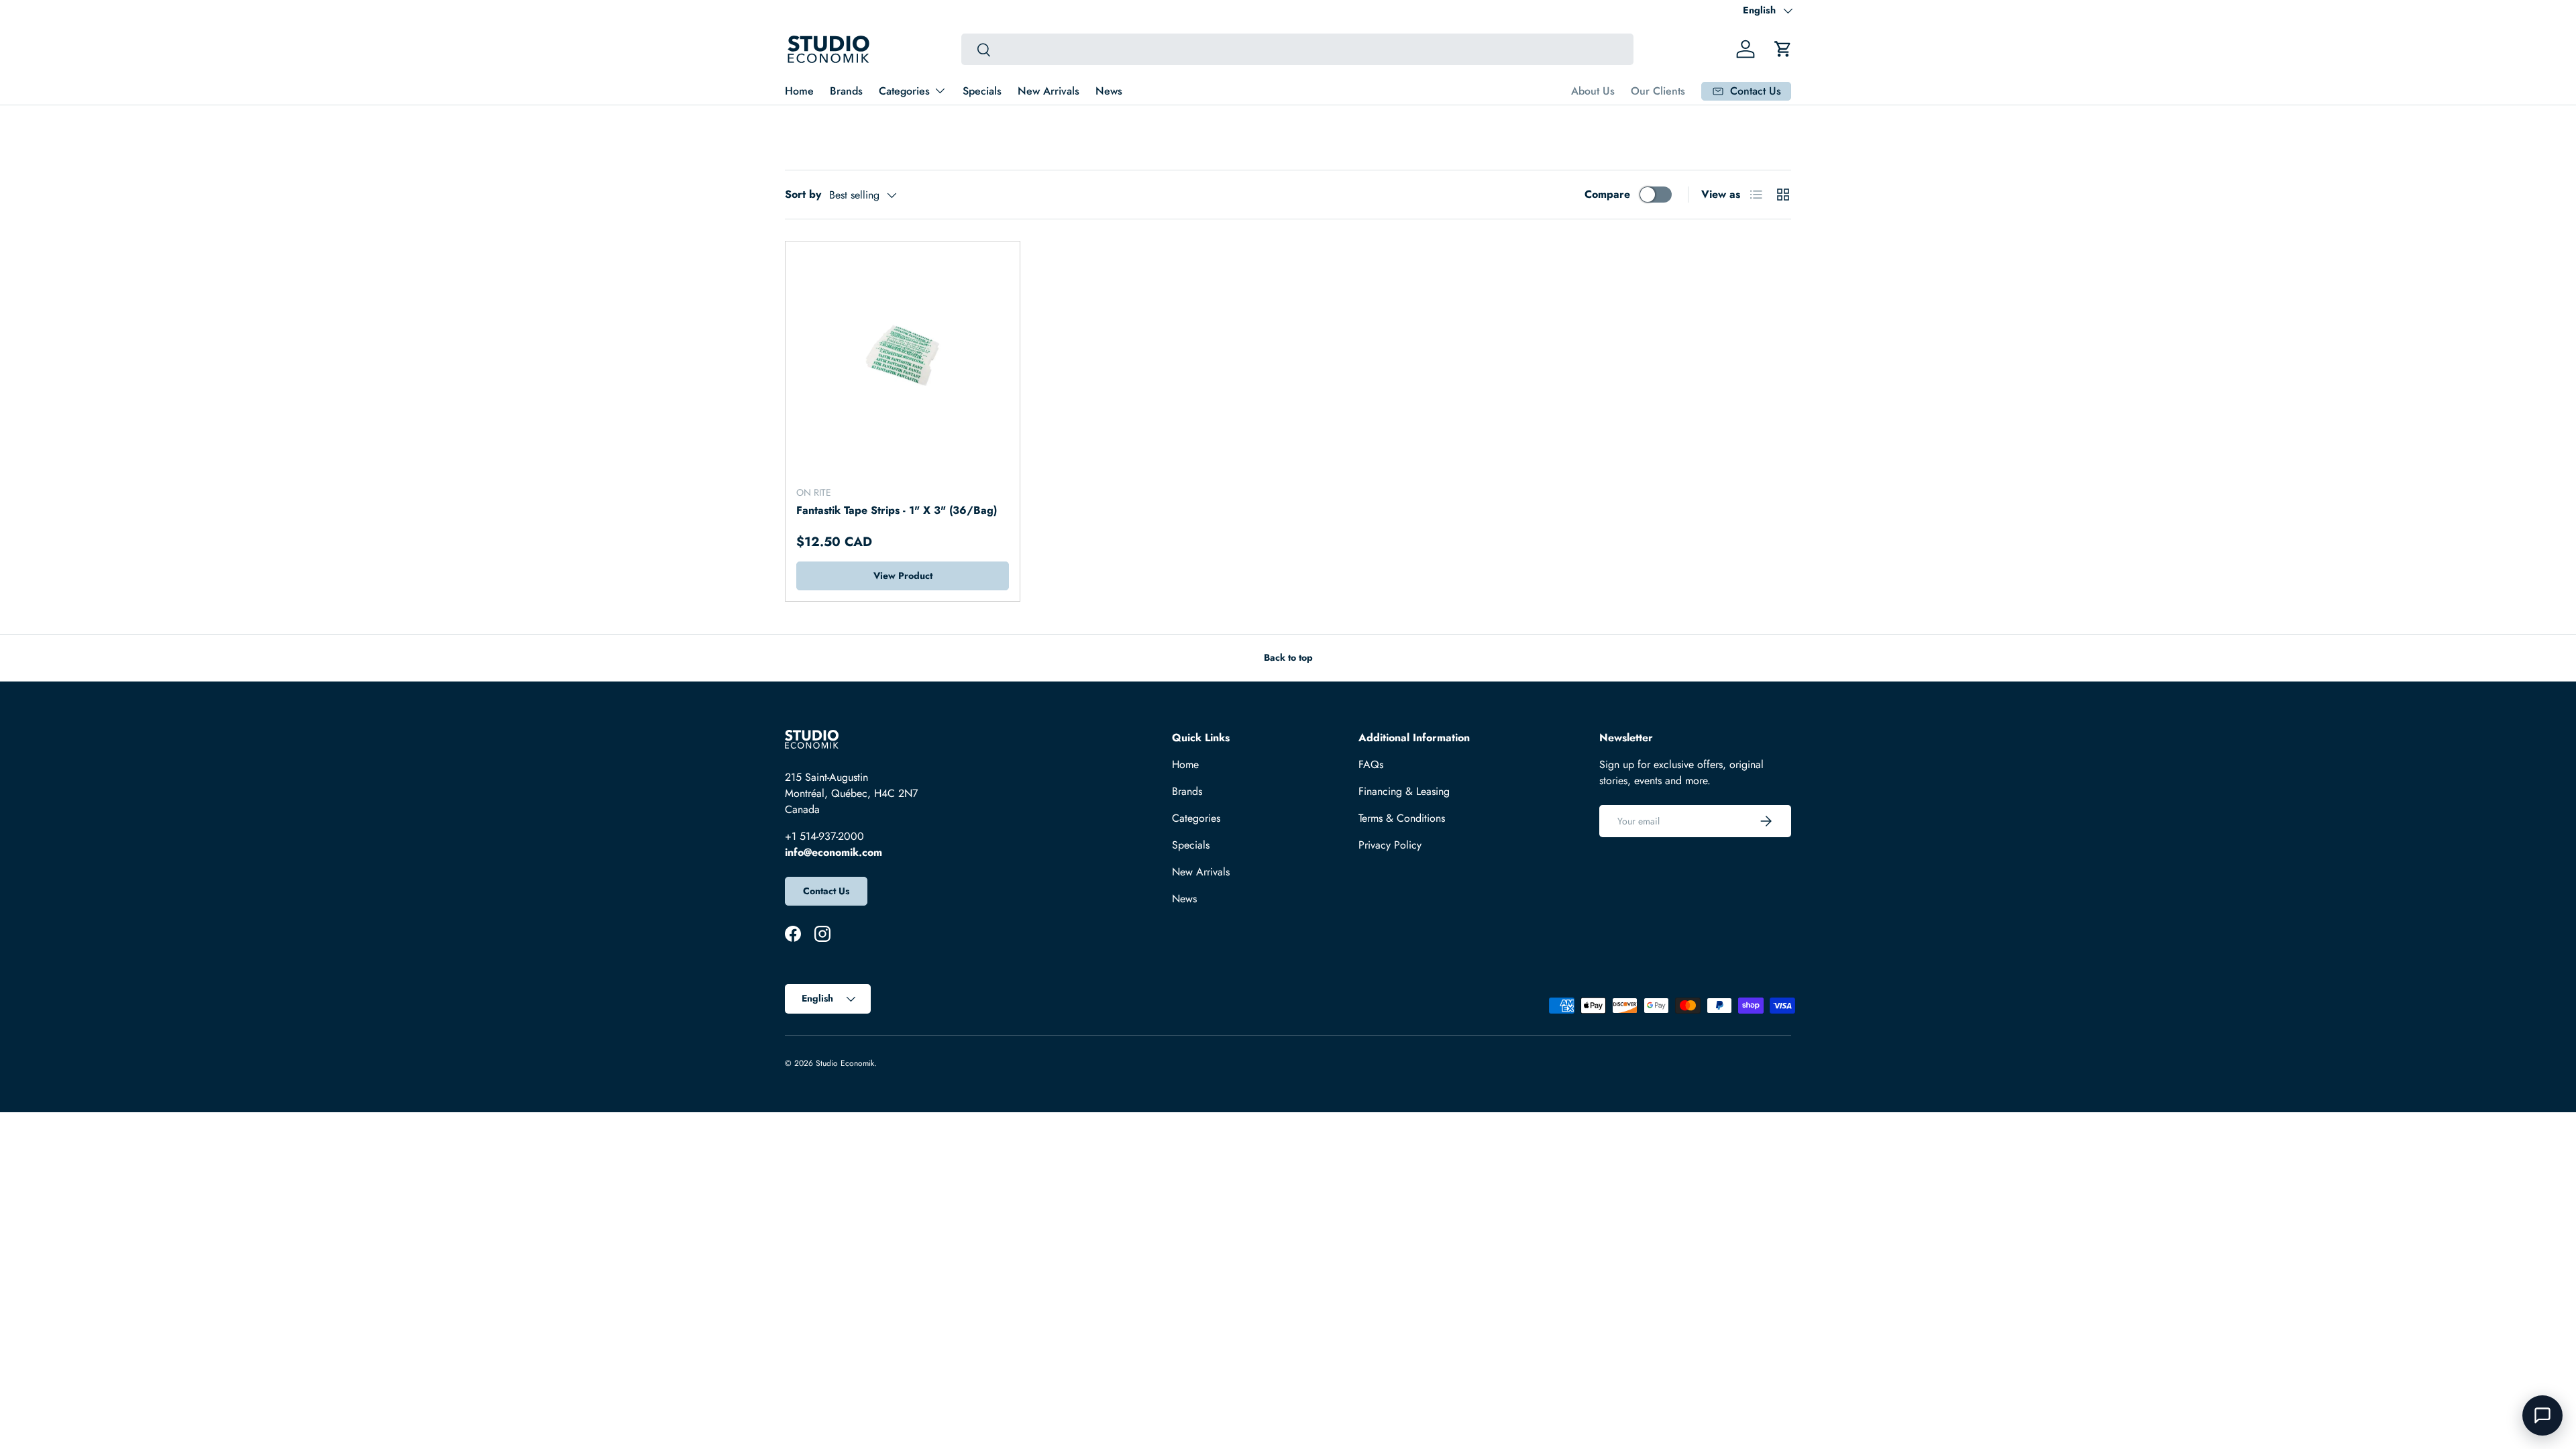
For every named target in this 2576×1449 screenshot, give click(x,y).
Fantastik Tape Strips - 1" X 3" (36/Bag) (897, 510)
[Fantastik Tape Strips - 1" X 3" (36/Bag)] (903, 359)
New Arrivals (1049, 91)
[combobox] (1297, 49)
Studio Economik (845, 1063)
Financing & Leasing (1404, 791)
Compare (1607, 194)
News (1109, 91)
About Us (1593, 91)
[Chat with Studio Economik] (2542, 1415)
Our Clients (1658, 91)
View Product (903, 576)
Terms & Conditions (1402, 818)
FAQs (1371, 764)
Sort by (803, 194)
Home (799, 91)
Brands (846, 91)
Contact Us (826, 891)
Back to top (1288, 657)
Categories (904, 91)
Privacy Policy (1390, 845)
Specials (982, 91)
